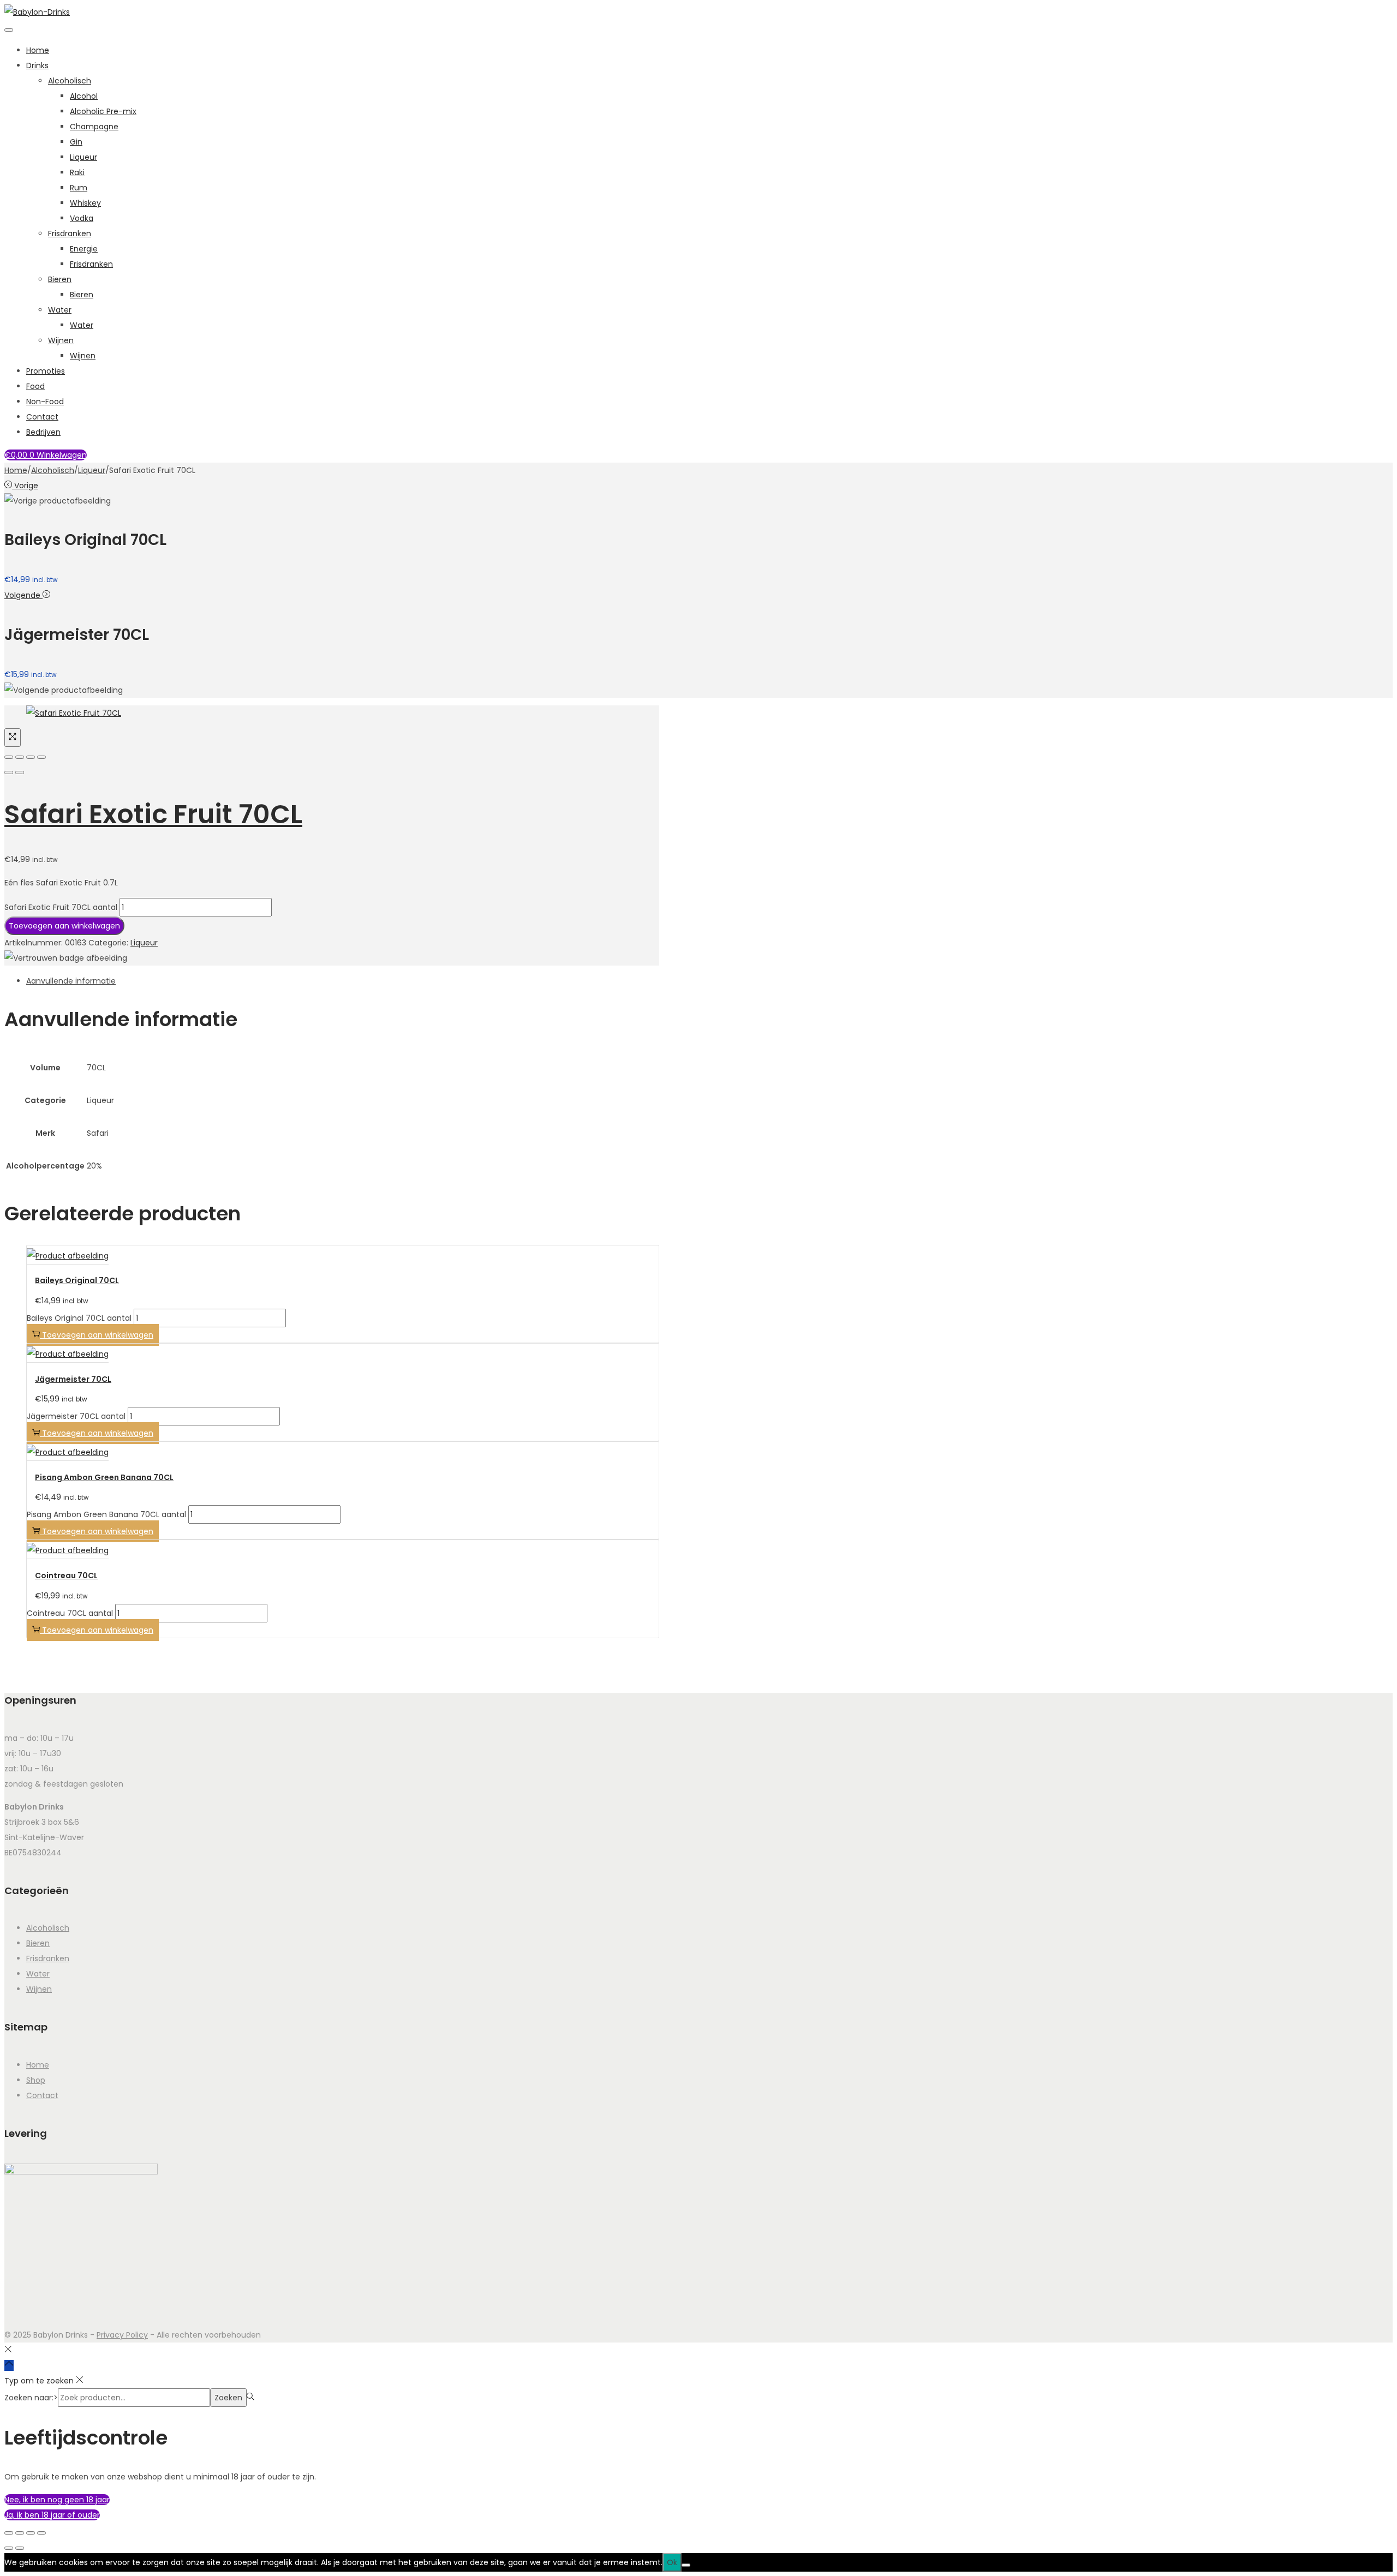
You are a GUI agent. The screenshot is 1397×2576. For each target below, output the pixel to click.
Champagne (94, 127)
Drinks (37, 65)
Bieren (60, 279)
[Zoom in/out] (41, 757)
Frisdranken (70, 233)
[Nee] (686, 2565)
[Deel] (31, 2533)
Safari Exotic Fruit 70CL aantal (61, 907)
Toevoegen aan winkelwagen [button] (98, 1335)
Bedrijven (43, 432)
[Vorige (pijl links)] (9, 772)
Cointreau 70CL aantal (70, 1613)
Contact (42, 417)
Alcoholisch (70, 81)
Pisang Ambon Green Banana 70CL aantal (106, 1514)
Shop (36, 2080)
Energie (84, 249)
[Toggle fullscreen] (31, 757)
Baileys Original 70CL (77, 1280)
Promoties (46, 371)
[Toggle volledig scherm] (20, 2533)
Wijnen (61, 340)
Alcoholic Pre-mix (103, 111)
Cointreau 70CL (66, 1575)
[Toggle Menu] (9, 30)
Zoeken (228, 2398)
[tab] (343, 981)
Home (38, 50)
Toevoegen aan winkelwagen (64, 926)
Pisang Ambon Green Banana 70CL (104, 1477)
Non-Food (45, 402)
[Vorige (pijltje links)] (9, 2548)
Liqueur (83, 157)
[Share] (20, 757)
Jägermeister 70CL (73, 1379)
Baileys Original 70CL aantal (79, 1318)
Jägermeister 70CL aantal (76, 1416)
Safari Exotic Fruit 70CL (153, 814)
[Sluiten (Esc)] (41, 2533)
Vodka (82, 218)
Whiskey (85, 203)
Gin (76, 142)
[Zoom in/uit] (9, 2533)
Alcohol (84, 96)
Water (60, 310)
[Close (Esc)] (9, 757)
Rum (79, 188)
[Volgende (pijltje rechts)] (20, 2548)
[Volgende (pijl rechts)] (20, 772)
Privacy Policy (122, 2335)
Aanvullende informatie (71, 981)
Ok (672, 2562)
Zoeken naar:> (31, 2398)
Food (35, 386)
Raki (77, 172)
